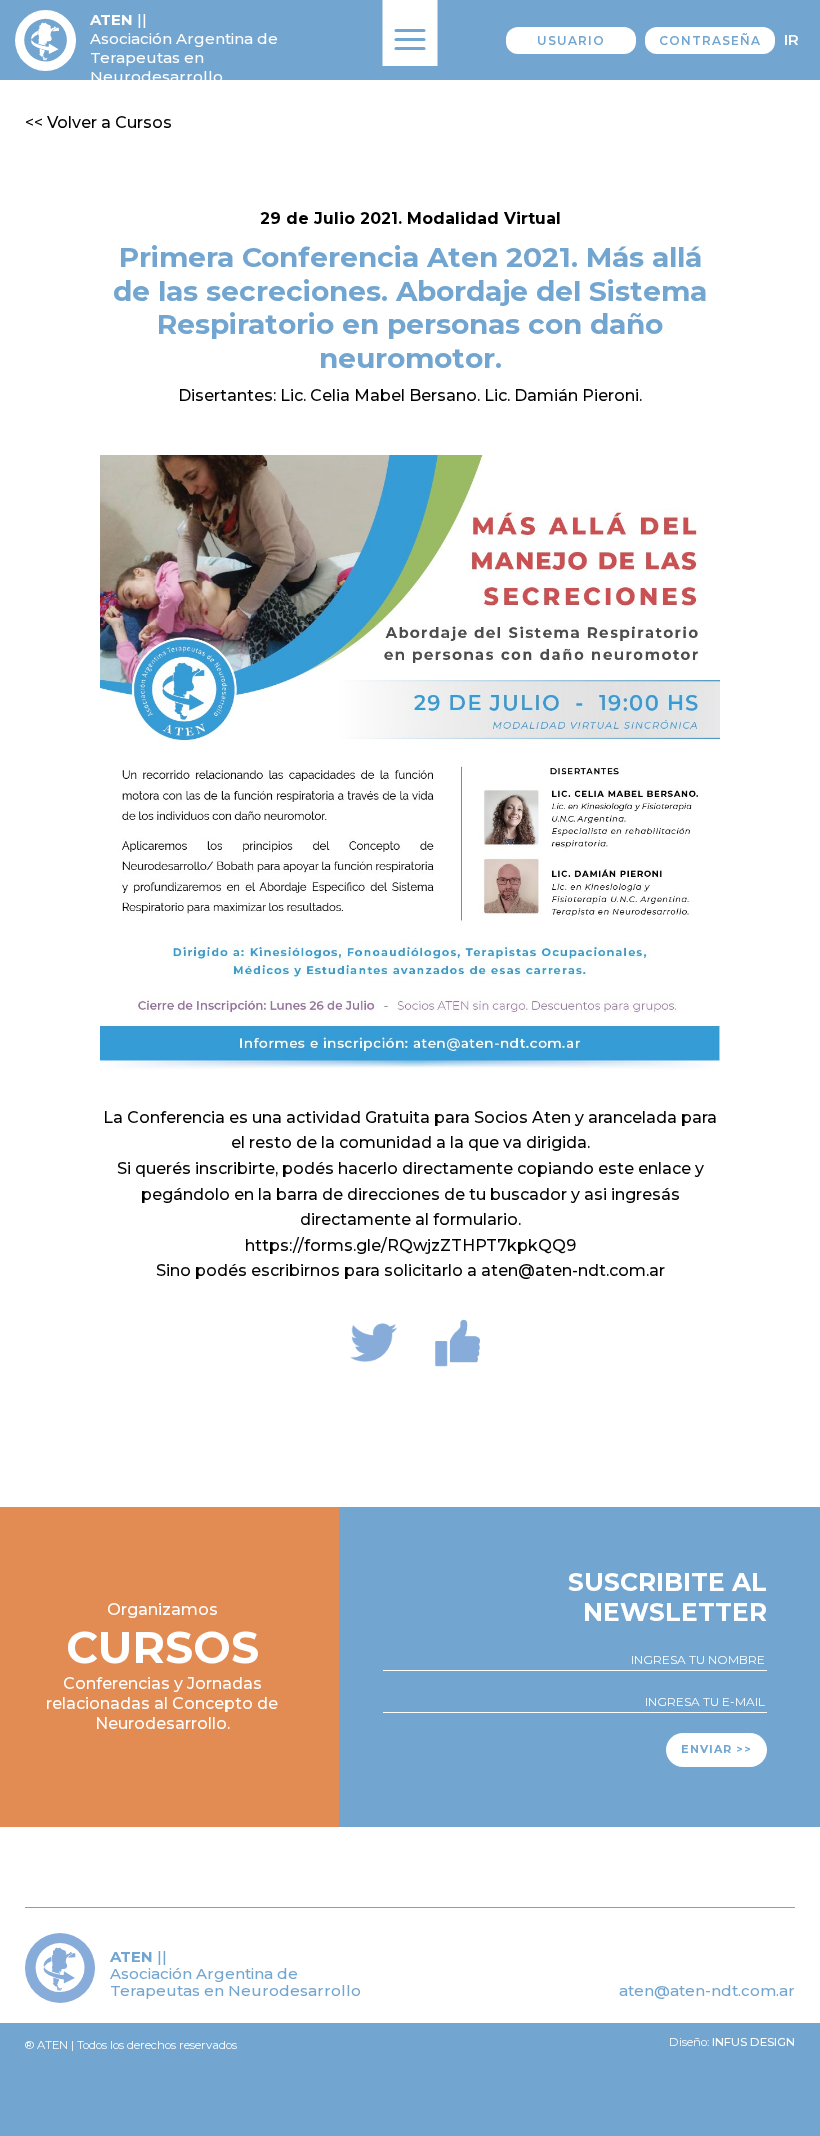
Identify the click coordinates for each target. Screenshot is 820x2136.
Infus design (753, 2042)
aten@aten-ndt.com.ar (707, 1990)
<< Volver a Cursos (98, 122)
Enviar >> (716, 1749)
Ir (791, 39)
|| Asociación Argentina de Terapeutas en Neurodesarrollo (184, 48)
